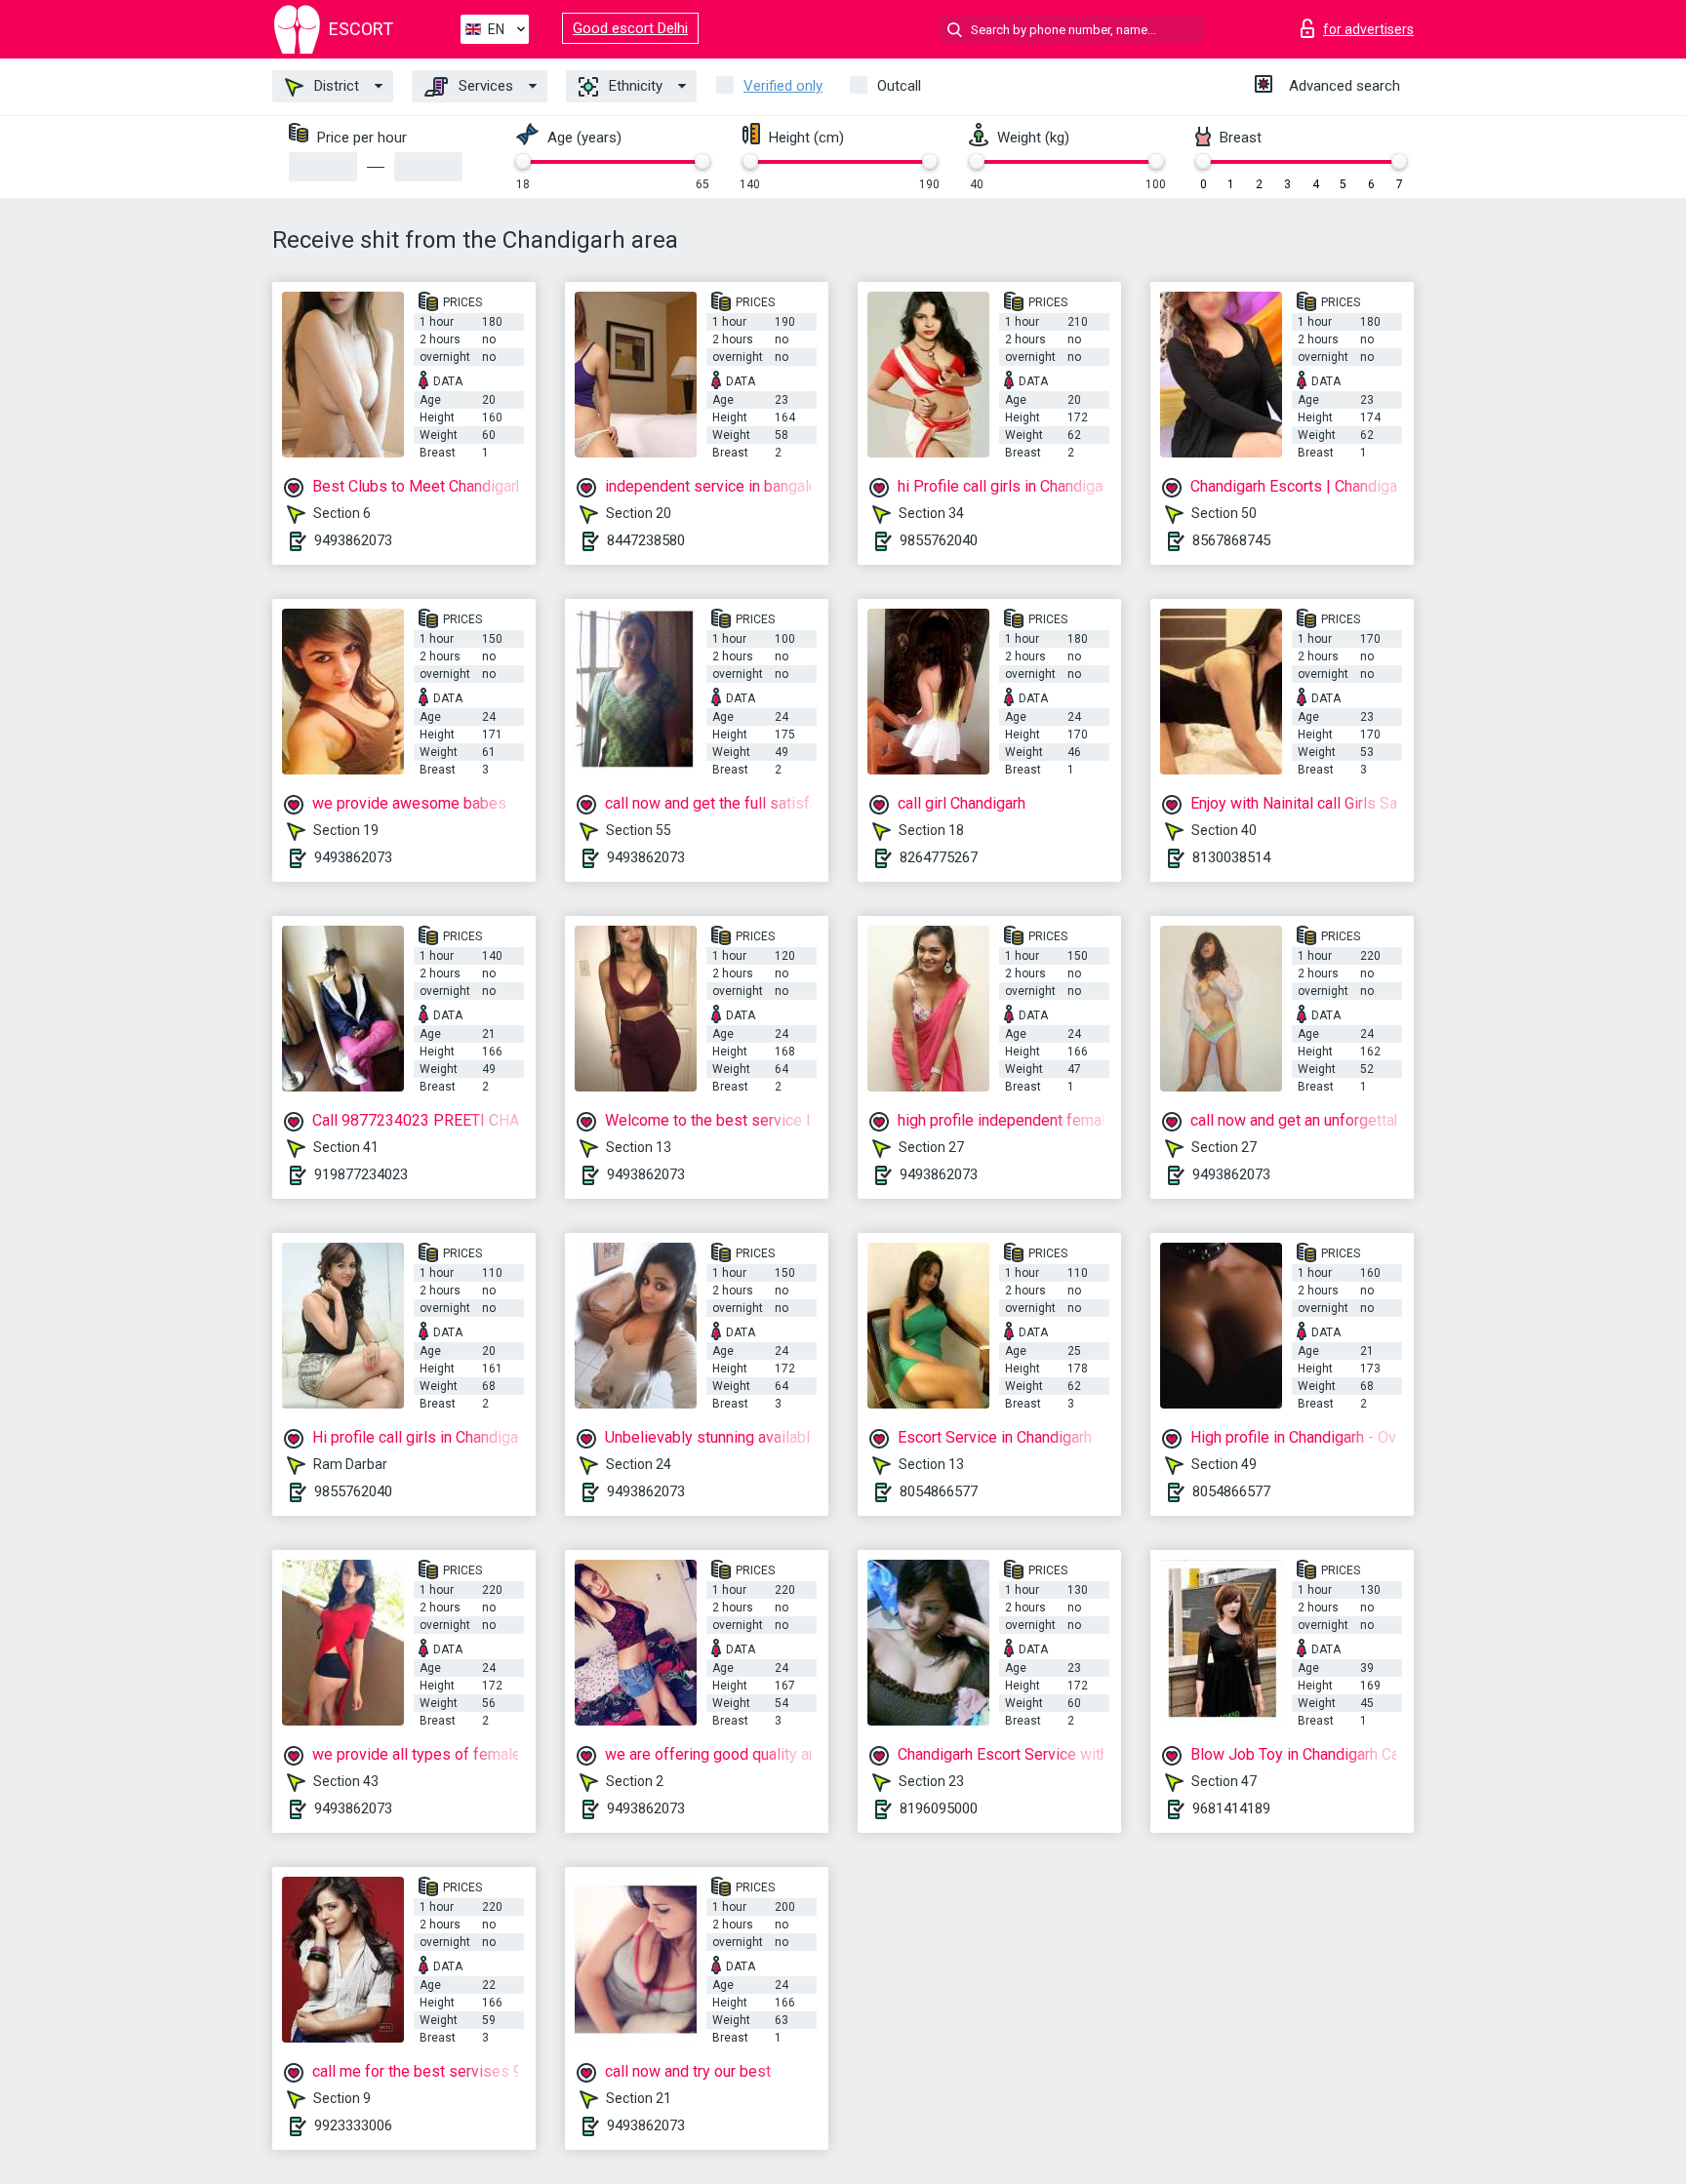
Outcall (899, 86)
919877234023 (361, 1174)
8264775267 (939, 857)
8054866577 (939, 1491)
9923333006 (353, 2125)
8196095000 (939, 1808)
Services (484, 86)
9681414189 (1231, 1808)
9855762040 (939, 540)
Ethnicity (634, 86)
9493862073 (353, 540)
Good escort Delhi (630, 28)
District (335, 86)
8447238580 (646, 540)
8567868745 (1231, 540)
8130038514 (1231, 857)
